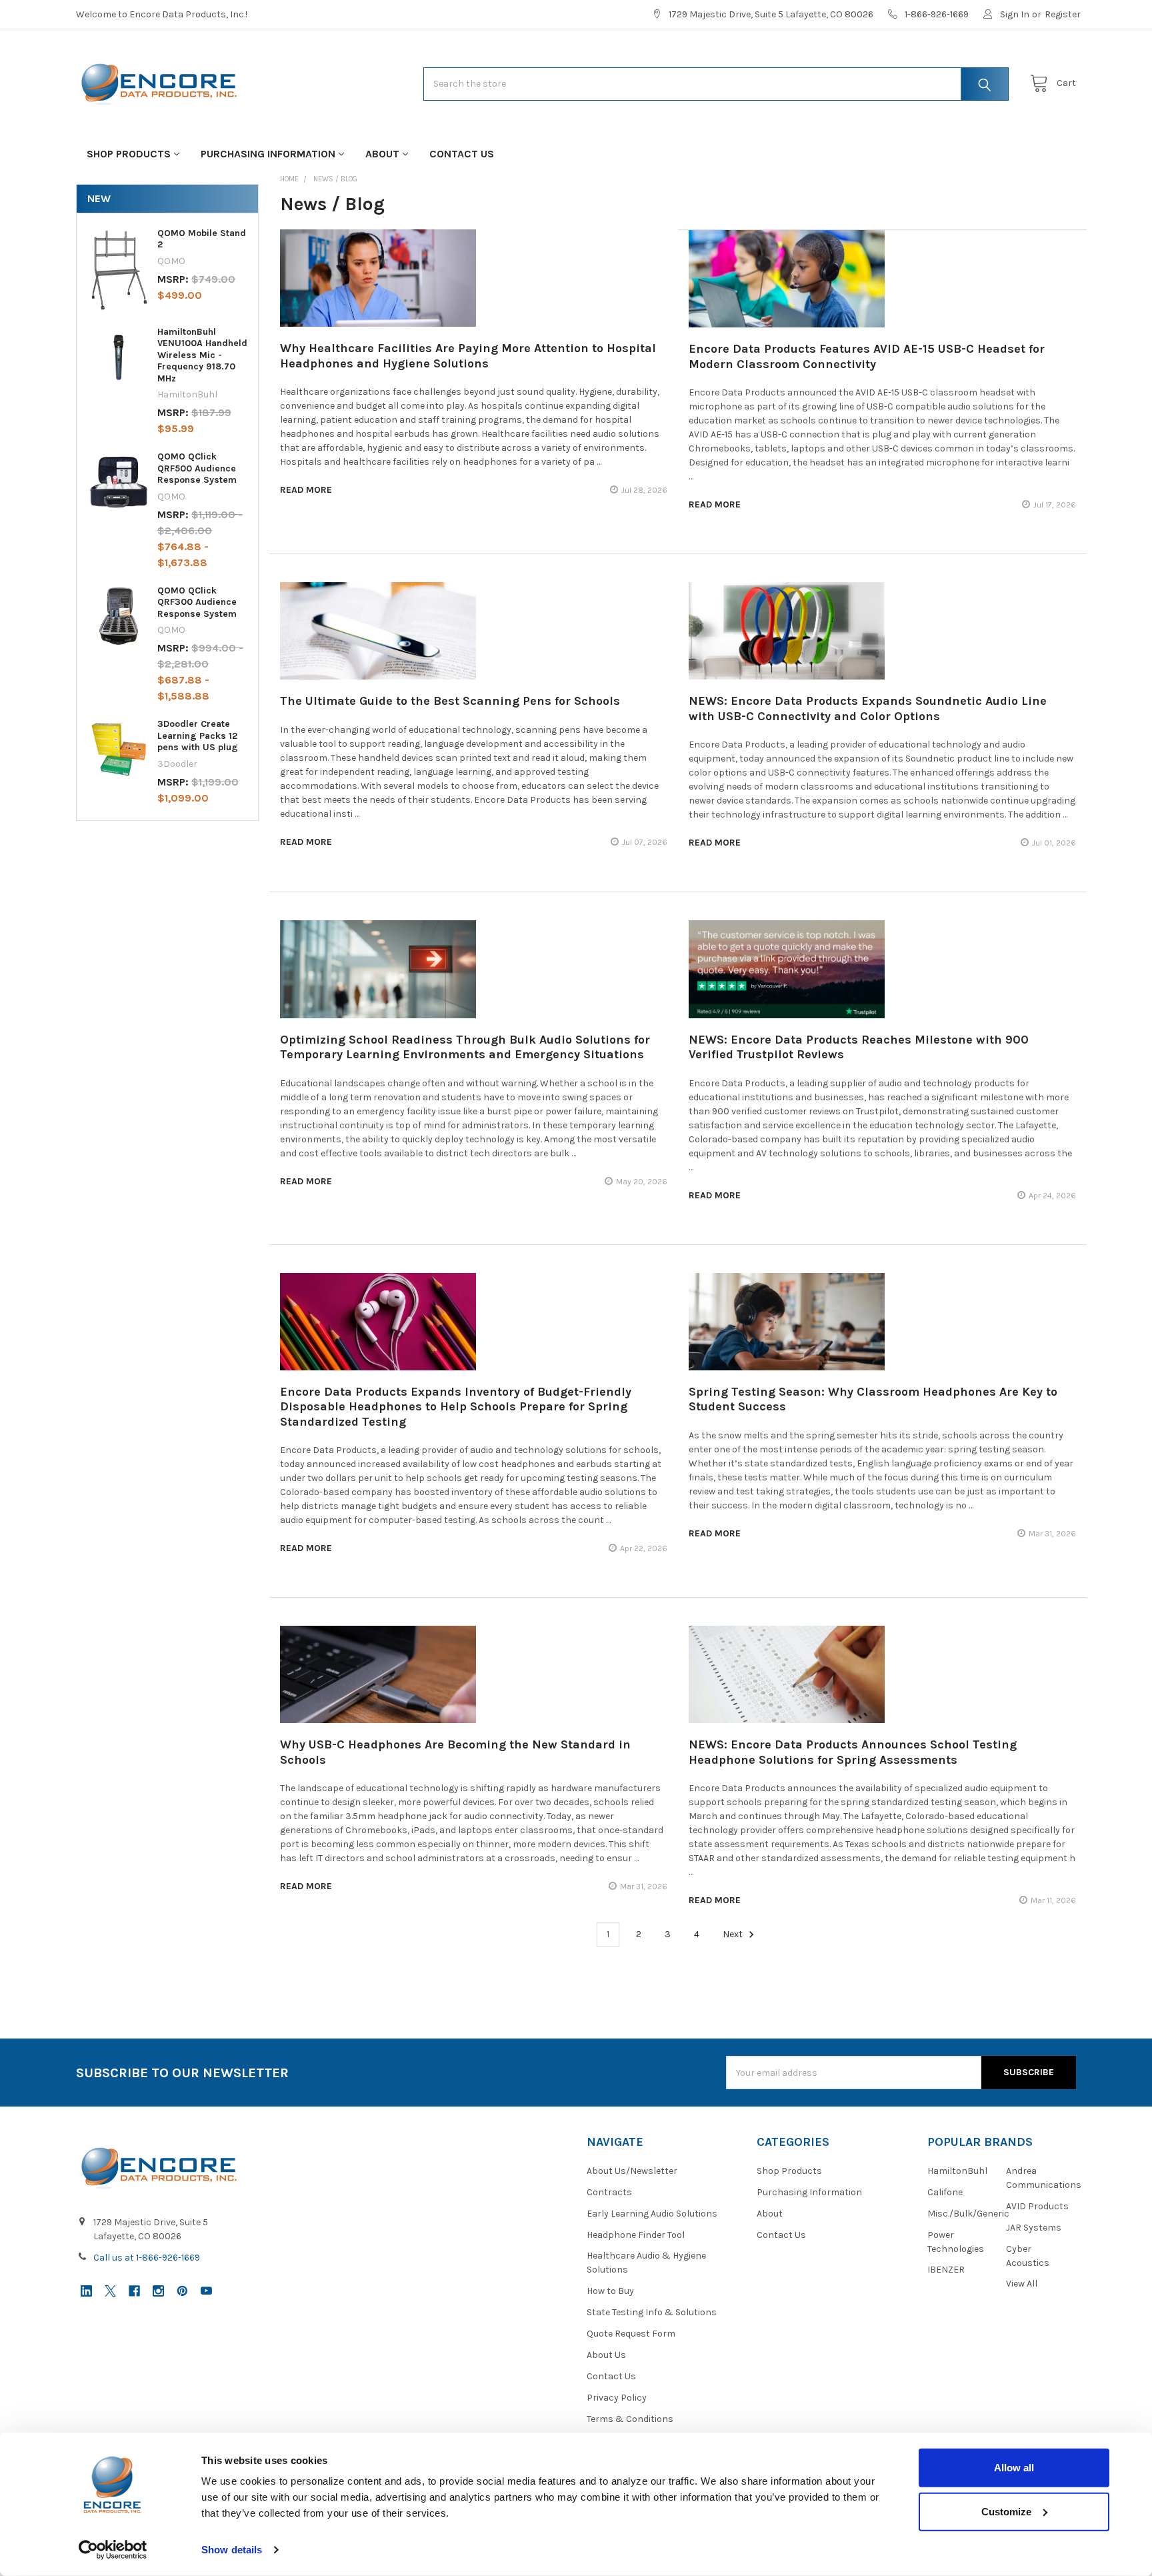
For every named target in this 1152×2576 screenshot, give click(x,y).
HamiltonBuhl (957, 2171)
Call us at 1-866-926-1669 (147, 2258)
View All (1022, 2284)
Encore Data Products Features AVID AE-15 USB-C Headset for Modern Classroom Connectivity (867, 356)
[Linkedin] (86, 2291)
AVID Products (1037, 2206)
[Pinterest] (182, 2291)
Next (734, 1934)
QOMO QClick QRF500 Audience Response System (197, 468)
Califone (945, 2192)
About (382, 154)
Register (1063, 14)
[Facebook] (134, 2291)
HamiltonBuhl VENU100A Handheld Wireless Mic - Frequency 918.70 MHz (202, 355)
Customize (1006, 2511)
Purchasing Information (268, 154)
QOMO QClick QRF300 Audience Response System (197, 602)
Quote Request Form (631, 2334)
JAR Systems (1034, 2228)
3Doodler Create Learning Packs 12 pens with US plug (198, 736)
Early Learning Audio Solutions (652, 2214)
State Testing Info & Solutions (652, 2312)
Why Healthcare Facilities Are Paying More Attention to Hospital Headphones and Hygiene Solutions (468, 356)
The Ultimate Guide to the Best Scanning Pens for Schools (450, 701)
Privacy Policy (617, 2398)
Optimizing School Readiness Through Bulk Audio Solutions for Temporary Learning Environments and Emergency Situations (465, 1047)
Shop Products (129, 154)
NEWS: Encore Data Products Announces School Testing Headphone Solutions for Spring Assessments (853, 1752)
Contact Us (462, 154)
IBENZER (946, 2270)
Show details (232, 2550)
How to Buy (610, 2291)
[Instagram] (158, 2291)
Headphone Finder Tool (636, 2235)
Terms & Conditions (630, 2419)
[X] (110, 2291)
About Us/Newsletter (632, 2171)
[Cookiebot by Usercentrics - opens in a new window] (113, 2550)
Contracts (609, 2192)
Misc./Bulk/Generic (968, 2214)
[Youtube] (206, 2291)
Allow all (1014, 2468)
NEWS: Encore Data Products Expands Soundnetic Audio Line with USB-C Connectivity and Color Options (868, 709)
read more (306, 490)
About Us (606, 2355)
